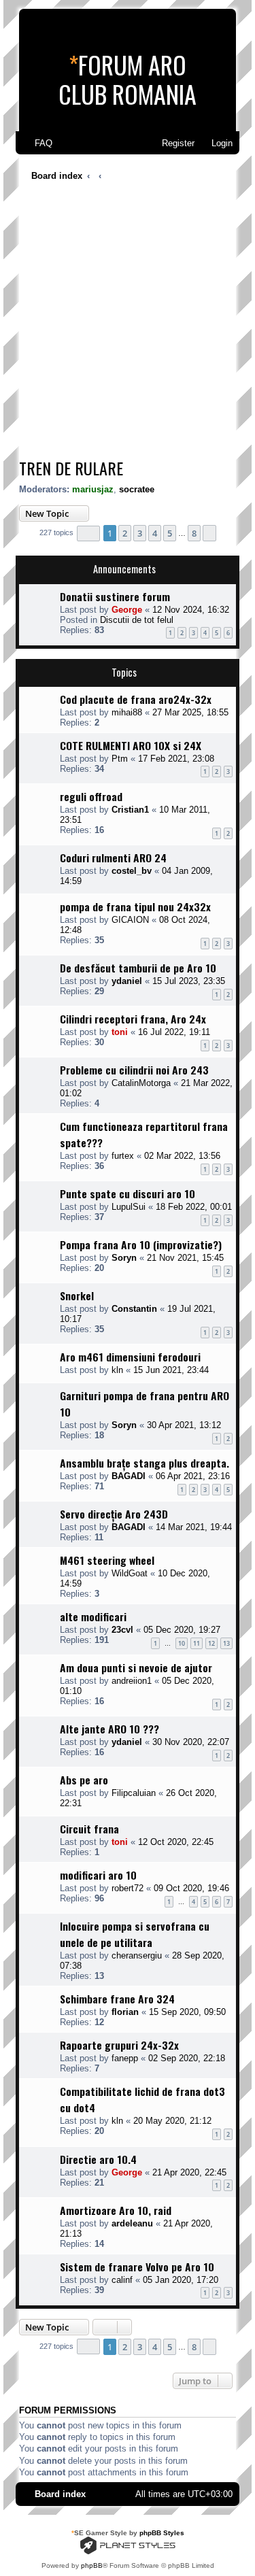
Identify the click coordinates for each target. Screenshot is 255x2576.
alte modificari (93, 1616)
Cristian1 (130, 810)
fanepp (125, 2058)
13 (226, 1643)
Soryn (124, 1258)
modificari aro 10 (98, 1875)
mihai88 (127, 712)
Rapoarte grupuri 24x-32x (119, 2045)
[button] (88, 533)
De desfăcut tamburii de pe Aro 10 (138, 968)
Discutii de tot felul (137, 620)
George (127, 610)
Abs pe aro (84, 1780)
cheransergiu (137, 1955)
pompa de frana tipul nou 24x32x (135, 906)
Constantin (134, 1309)
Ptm (120, 759)
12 (211, 1643)
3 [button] (140, 533)
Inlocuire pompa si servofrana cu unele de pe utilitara (135, 1934)
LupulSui (129, 1207)
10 (182, 1643)
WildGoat (130, 1573)
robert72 (128, 1888)
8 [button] (194, 533)
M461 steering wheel (107, 1560)
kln (117, 1370)
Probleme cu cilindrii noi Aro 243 (134, 1070)
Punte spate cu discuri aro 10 (128, 1193)
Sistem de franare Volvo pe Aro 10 (137, 2267)
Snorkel (77, 1295)
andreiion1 (132, 1681)
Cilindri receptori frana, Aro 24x (133, 1019)
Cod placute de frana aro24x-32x (136, 699)
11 (197, 1643)
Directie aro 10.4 (98, 2159)
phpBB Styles (162, 2533)
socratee (137, 489)
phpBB (92, 2565)
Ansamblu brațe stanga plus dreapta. (144, 1463)
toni (120, 1032)
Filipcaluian (134, 1793)
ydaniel (127, 981)
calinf (122, 2280)
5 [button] (170, 533)
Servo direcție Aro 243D (114, 1514)
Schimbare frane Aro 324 (117, 1999)
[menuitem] (37, 143)
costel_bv (132, 871)
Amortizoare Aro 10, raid (116, 2210)
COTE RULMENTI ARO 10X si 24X (131, 745)
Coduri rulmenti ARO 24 (113, 858)
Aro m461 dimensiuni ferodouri (130, 1357)
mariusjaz (93, 489)
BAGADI (129, 1476)
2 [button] (125, 533)
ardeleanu (132, 2223)
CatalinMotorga (141, 1083)
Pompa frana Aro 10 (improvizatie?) (141, 1244)
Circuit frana (89, 1829)
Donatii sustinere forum (115, 596)
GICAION (130, 920)
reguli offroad (91, 796)
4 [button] (155, 533)
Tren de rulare (71, 468)
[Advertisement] (128, 323)
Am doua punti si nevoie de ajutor (136, 1667)
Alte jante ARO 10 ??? (109, 1729)
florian (125, 2012)
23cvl (122, 1630)
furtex (123, 1156)
